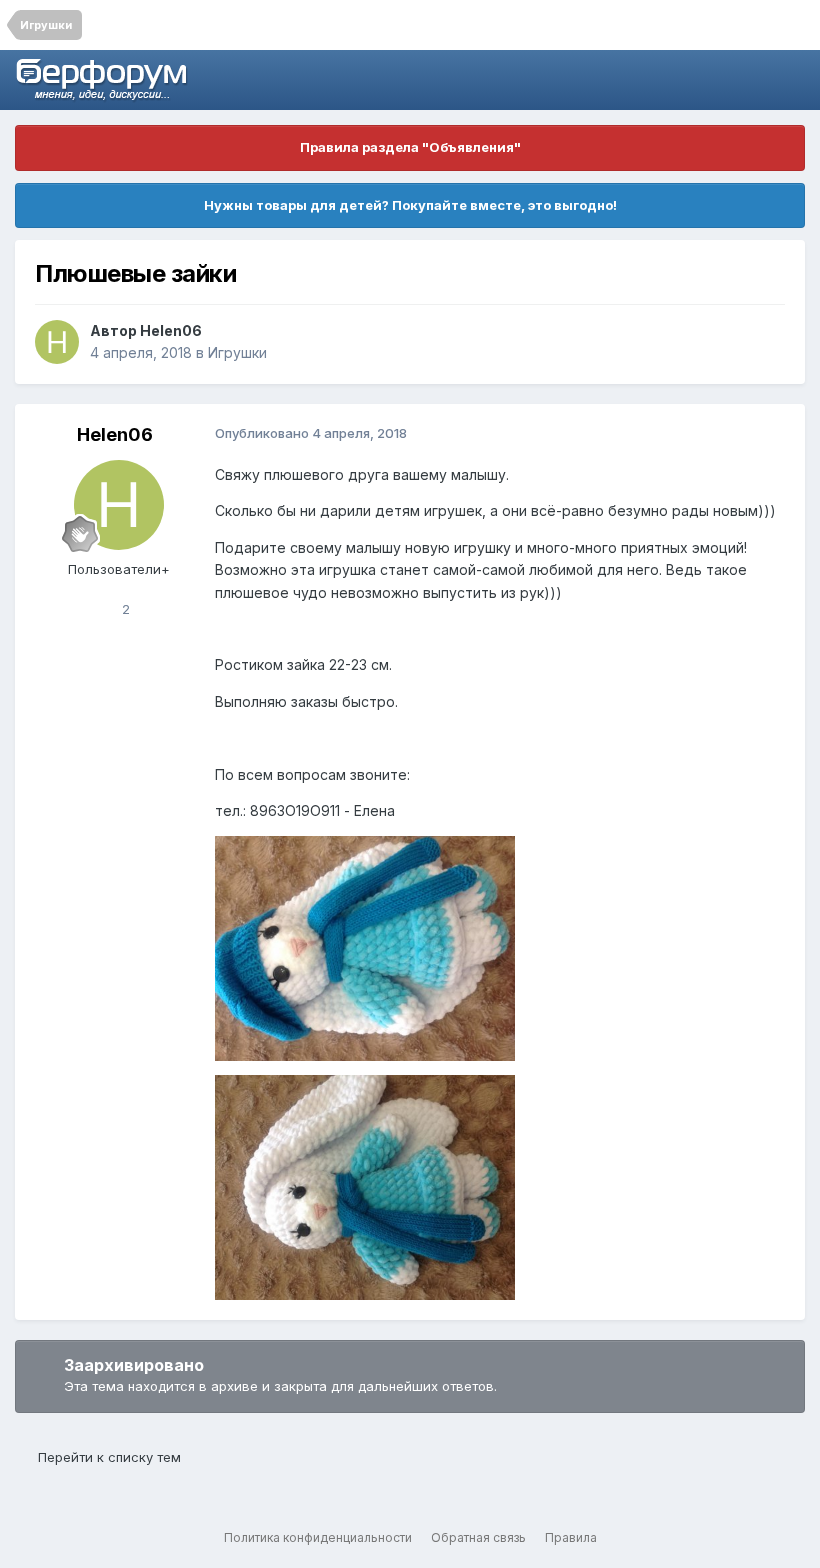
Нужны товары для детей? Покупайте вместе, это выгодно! (410, 205)
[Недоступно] (365, 947)
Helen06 (171, 330)
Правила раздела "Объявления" (410, 147)
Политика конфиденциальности (318, 1537)
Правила (571, 1537)
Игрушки (237, 352)
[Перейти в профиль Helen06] (57, 342)
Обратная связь (478, 1537)
